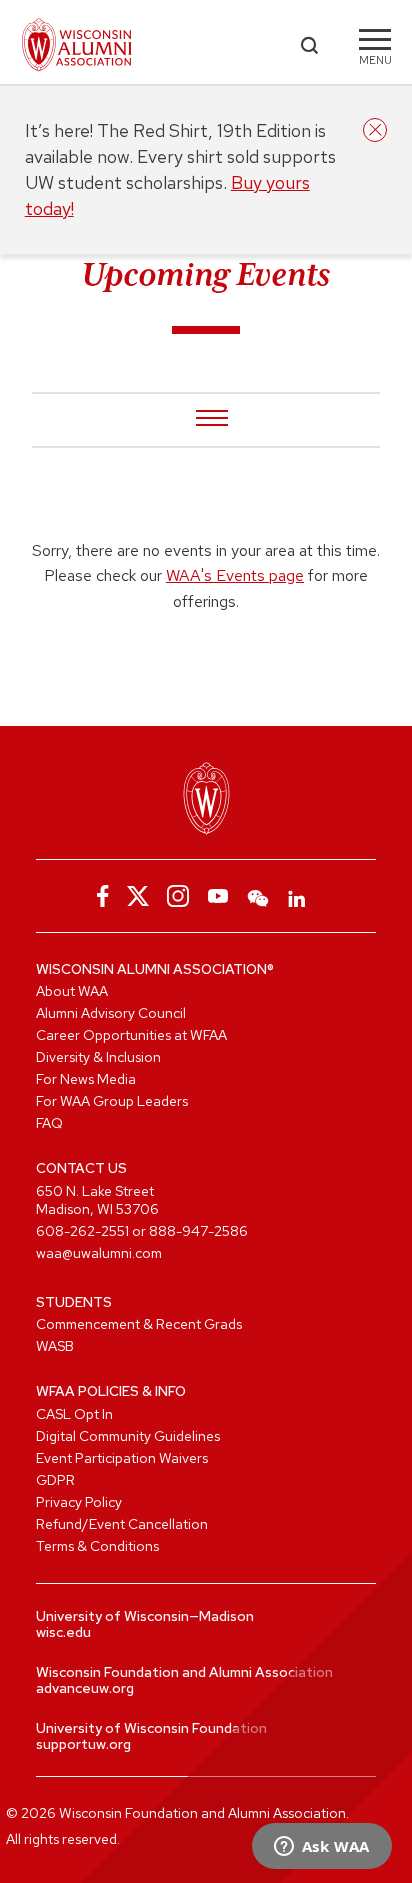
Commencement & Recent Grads (139, 1324)
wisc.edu (63, 1632)
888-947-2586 (198, 1231)
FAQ (49, 1123)
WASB (55, 1346)
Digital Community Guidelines (128, 1436)
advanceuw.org (85, 1688)
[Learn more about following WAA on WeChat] (258, 896)
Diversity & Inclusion (98, 1057)
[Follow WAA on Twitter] (138, 896)
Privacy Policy (79, 1502)
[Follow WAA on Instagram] (178, 896)
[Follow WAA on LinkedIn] (298, 896)
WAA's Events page (235, 575)
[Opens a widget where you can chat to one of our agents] (321, 1848)
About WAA (72, 991)
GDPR (55, 1480)
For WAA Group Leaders (112, 1101)
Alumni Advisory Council (111, 1013)
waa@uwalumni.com (99, 1253)
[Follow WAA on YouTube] (218, 896)
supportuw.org (83, 1744)
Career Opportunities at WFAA (131, 1035)
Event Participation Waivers (122, 1458)
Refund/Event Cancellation (122, 1524)
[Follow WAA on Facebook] (98, 896)
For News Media (86, 1079)
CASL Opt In (74, 1414)
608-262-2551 (82, 1231)
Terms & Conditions (97, 1546)
